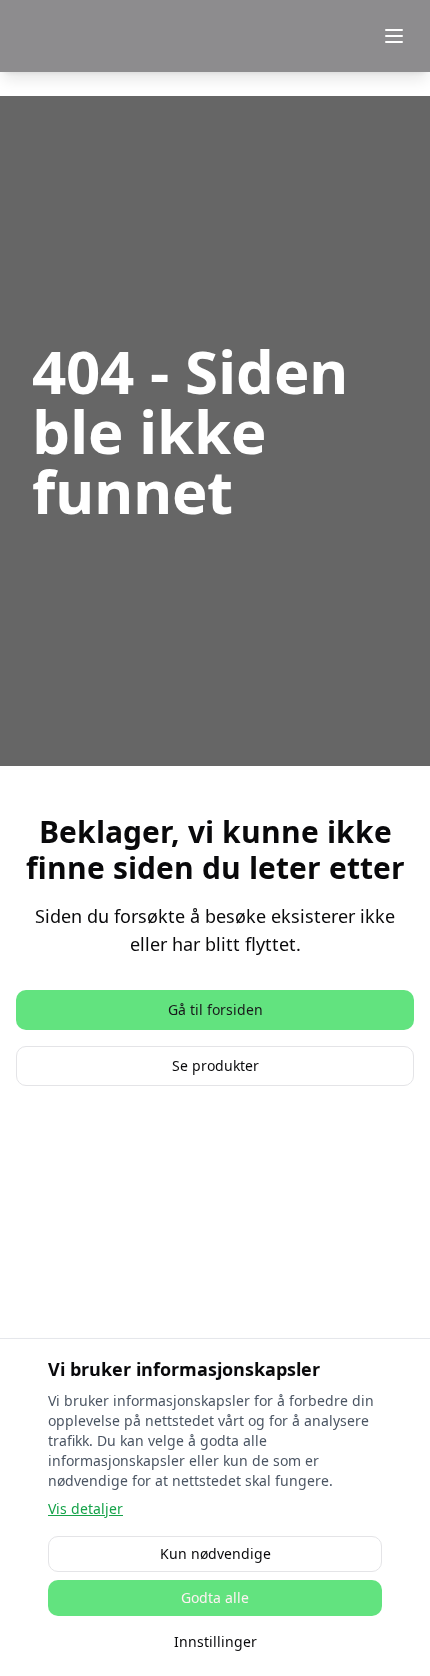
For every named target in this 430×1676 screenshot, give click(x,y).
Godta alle (215, 1597)
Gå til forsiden (215, 1009)
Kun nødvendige (215, 1553)
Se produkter (215, 1065)
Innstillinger (215, 1641)
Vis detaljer (85, 1508)
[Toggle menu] (394, 36)
